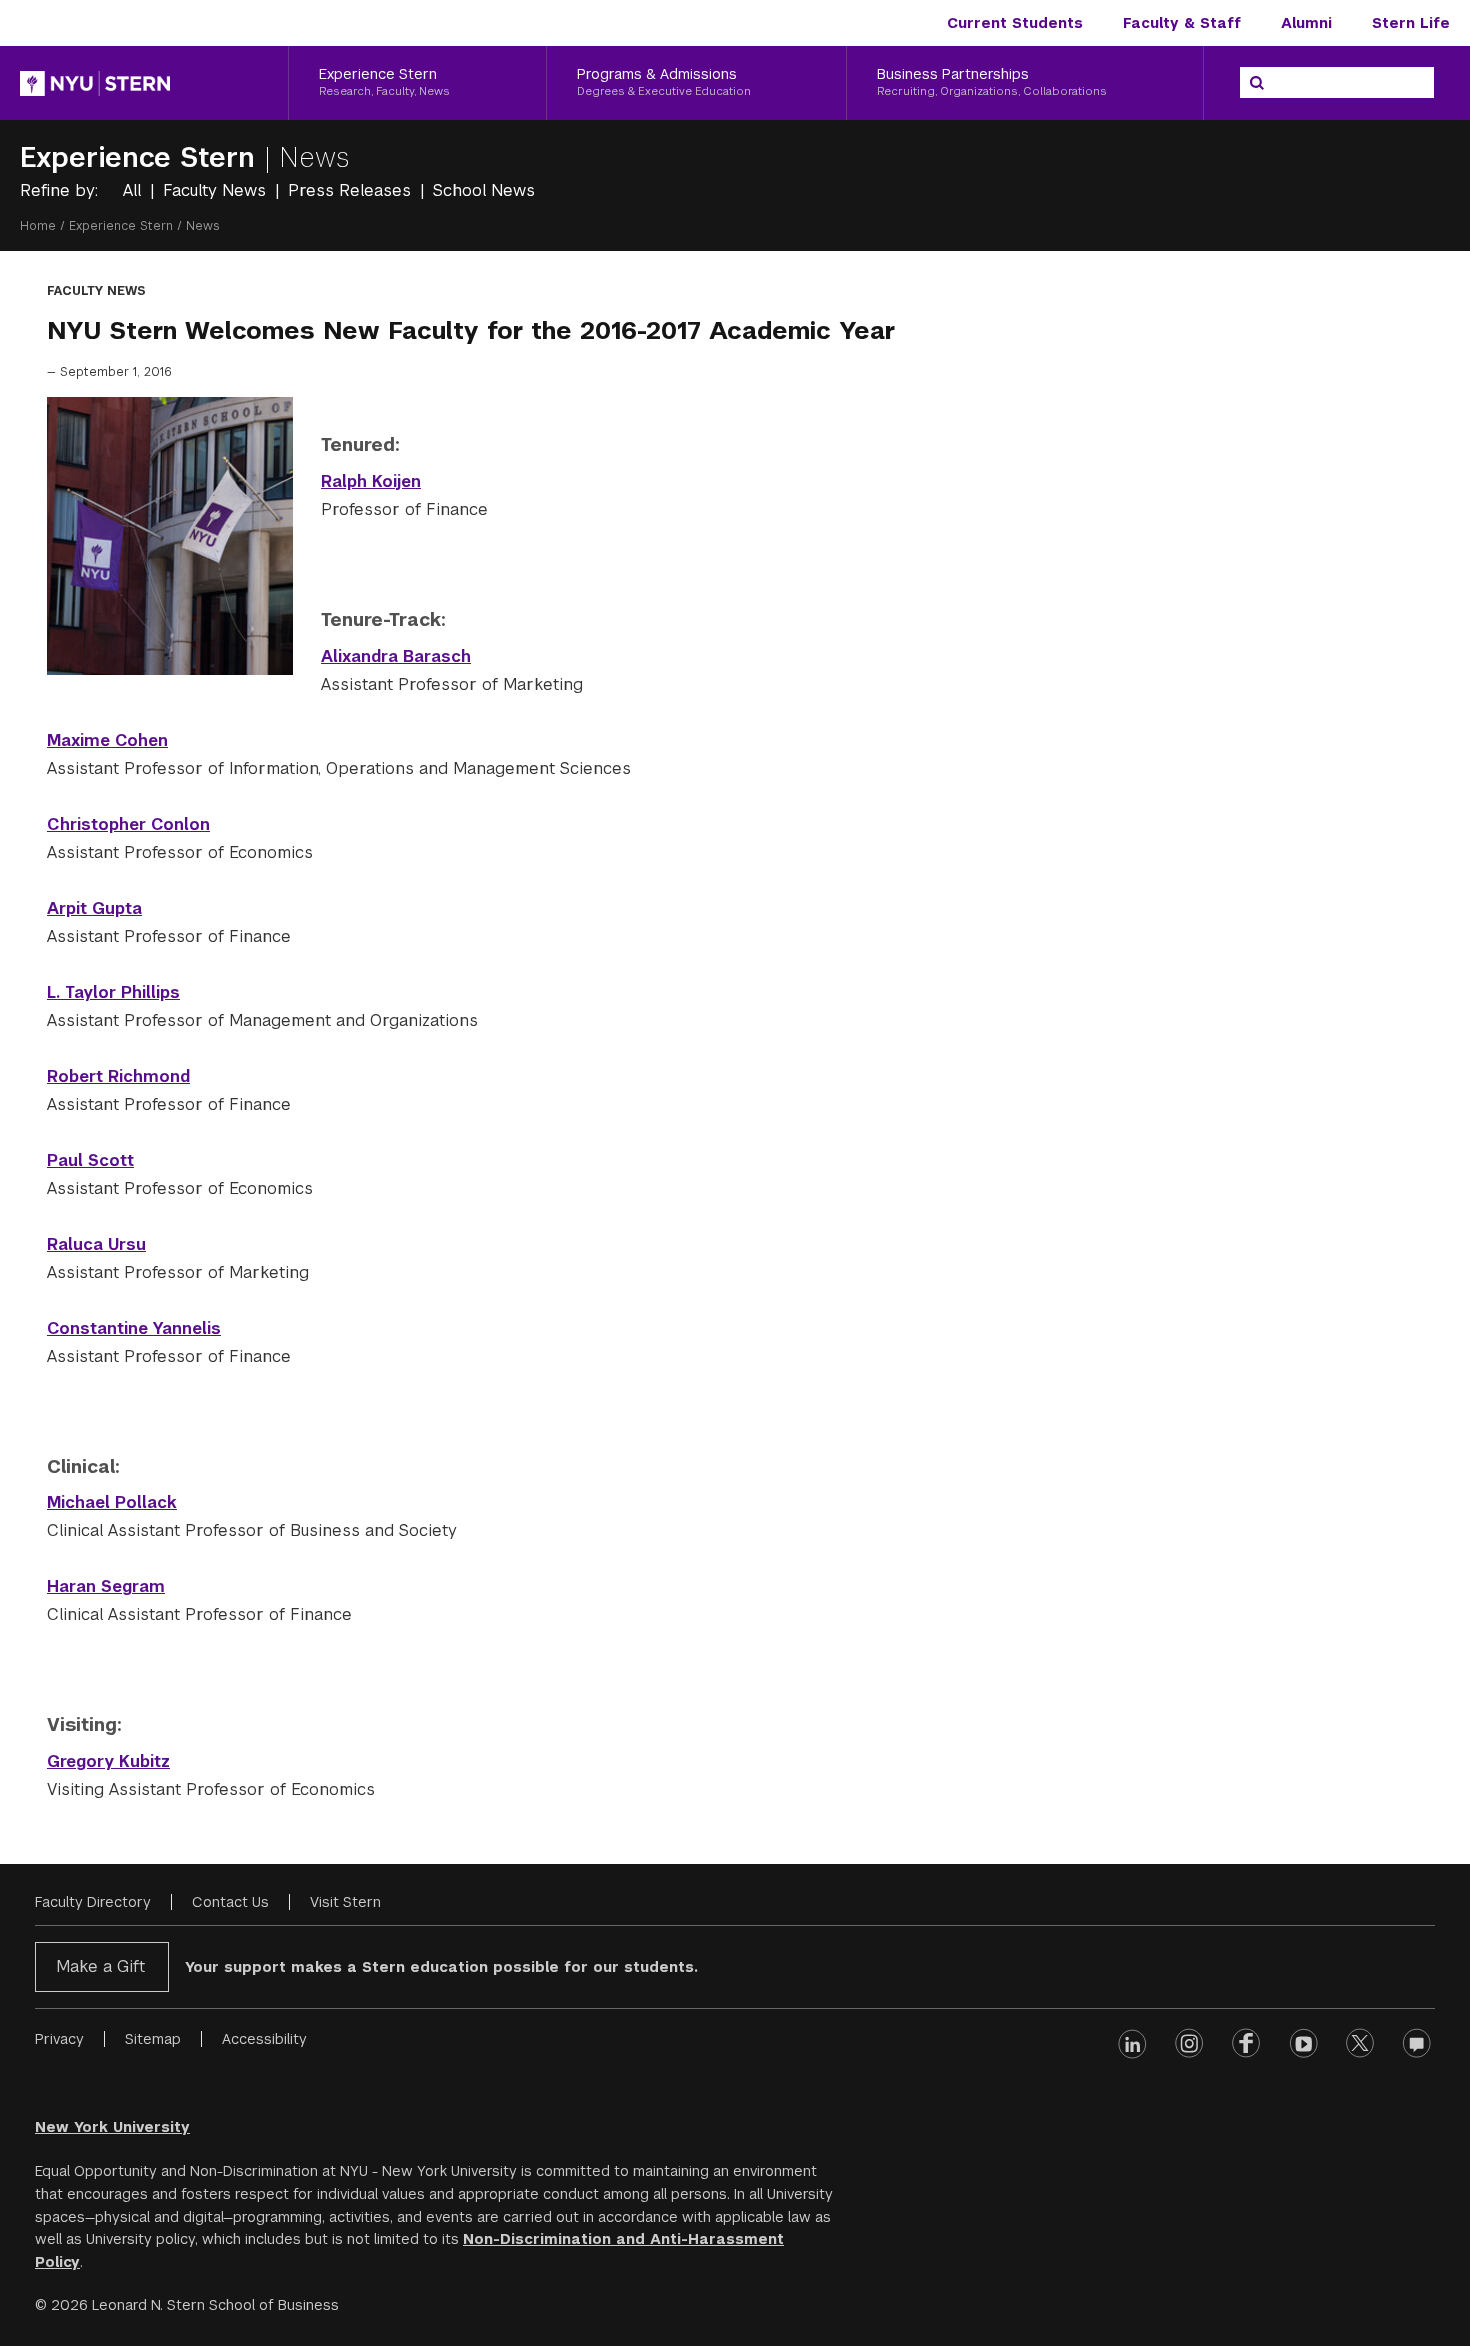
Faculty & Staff (1182, 23)
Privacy (59, 2039)
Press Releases (352, 190)
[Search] (1257, 83)
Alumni (1306, 23)
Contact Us (230, 1902)
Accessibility (264, 2039)
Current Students (1015, 23)
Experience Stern (142, 157)
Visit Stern (345, 1902)
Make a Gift (100, 1966)
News (314, 157)
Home (38, 226)
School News (484, 190)
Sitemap (153, 2039)
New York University (112, 2127)
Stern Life (1411, 23)
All (134, 190)
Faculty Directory (93, 1902)
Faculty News (217, 190)
